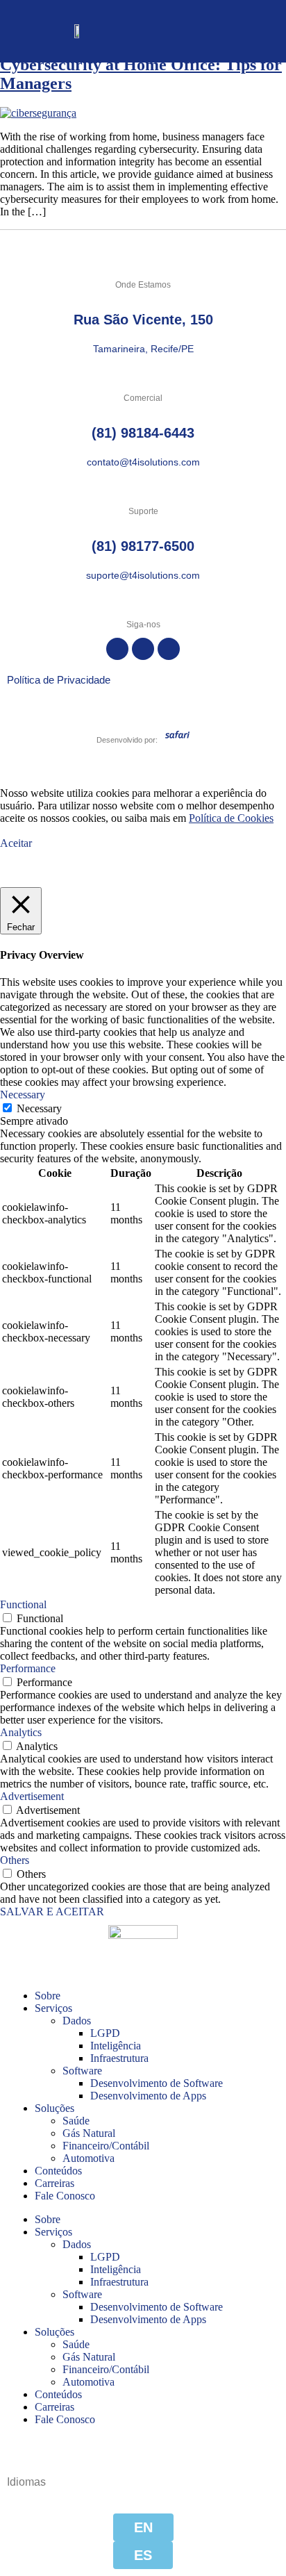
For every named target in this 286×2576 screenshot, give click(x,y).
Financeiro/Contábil (106, 2146)
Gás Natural (89, 2133)
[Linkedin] (169, 649)
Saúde (76, 2121)
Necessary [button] (23, 1095)
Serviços (53, 2008)
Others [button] (15, 1860)
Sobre (48, 1996)
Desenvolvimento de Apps (148, 2096)
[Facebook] (117, 649)
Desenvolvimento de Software (157, 2083)
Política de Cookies (231, 818)
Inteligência (116, 2046)
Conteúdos (58, 2171)
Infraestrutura (119, 2058)
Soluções (54, 2108)
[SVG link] (177, 734)
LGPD (105, 2033)
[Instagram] (143, 649)
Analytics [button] (21, 1732)
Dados (77, 2021)
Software (82, 2071)
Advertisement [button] (32, 1796)
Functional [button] (23, 1604)
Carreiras (54, 2183)
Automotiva (89, 2158)
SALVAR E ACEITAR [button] (52, 1912)
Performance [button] (28, 1668)
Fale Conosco (65, 2196)
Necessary (39, 1108)
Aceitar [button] (16, 843)
